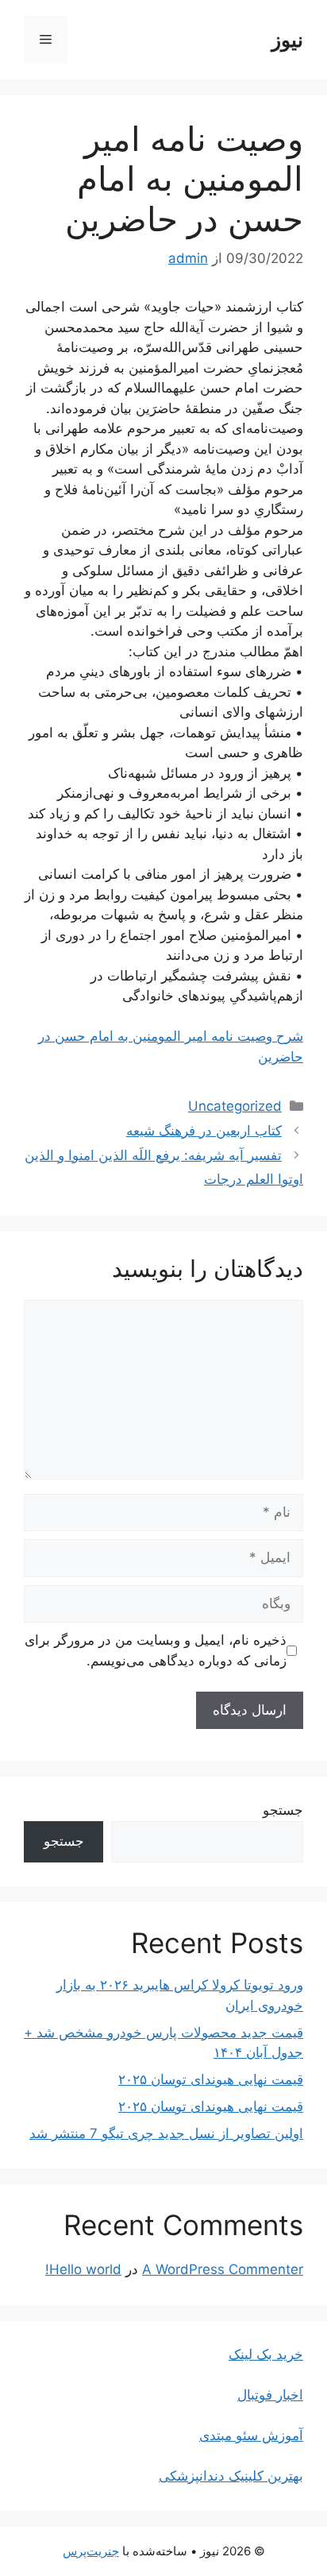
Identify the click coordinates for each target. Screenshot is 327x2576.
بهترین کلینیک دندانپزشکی (231, 2476)
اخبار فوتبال (270, 2395)
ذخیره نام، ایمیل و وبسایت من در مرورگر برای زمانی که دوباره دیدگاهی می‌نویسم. (156, 1650)
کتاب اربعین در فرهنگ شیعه (204, 1131)
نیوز (287, 40)
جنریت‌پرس (91, 2551)
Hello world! (83, 2269)
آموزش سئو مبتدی (251, 2435)
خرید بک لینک (266, 2354)
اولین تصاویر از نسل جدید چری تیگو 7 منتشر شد (166, 2133)
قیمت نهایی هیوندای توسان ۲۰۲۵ (211, 2079)
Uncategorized (235, 1106)
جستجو (283, 1810)
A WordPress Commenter (223, 2269)
